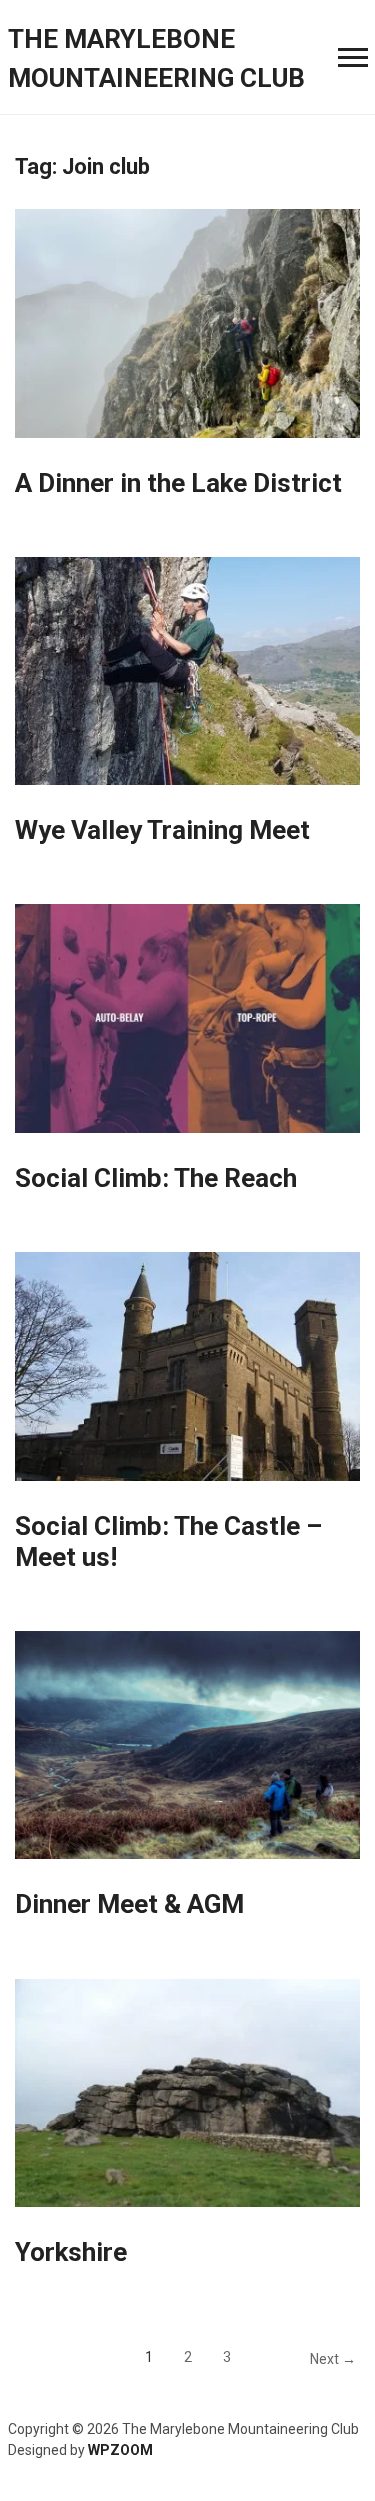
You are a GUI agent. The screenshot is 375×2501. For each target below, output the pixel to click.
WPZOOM (120, 2450)
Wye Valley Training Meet (162, 830)
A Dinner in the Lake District (178, 483)
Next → (333, 2359)
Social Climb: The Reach (156, 1178)
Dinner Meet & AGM (129, 1904)
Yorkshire (71, 2252)
